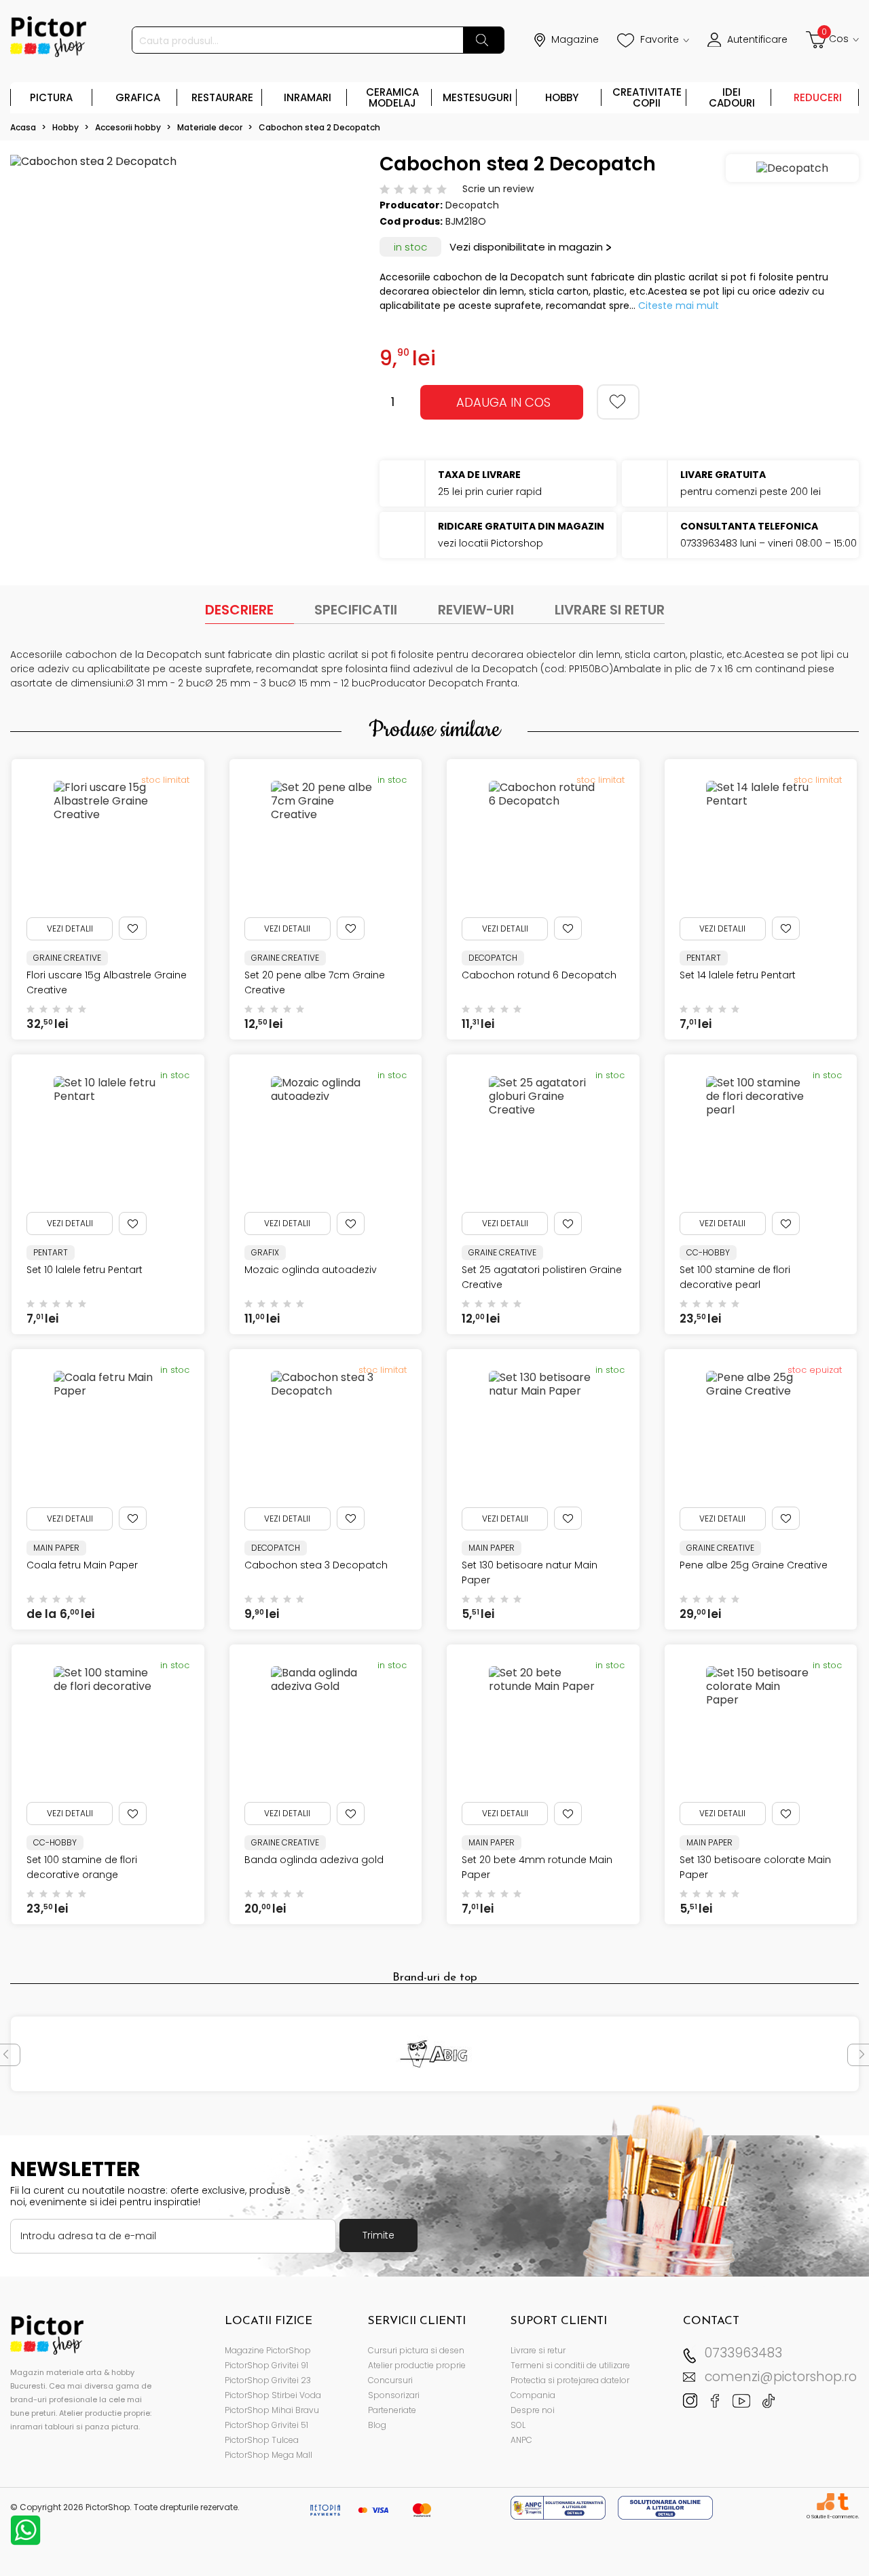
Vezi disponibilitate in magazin (526, 247)
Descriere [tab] (239, 610)
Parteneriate (392, 2410)
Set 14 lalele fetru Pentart (738, 975)
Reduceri (818, 97)
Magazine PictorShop (268, 2350)
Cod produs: (411, 221)
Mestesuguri (477, 97)
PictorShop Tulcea (262, 2440)
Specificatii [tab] (356, 610)
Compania (533, 2395)
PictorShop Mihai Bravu (272, 2410)
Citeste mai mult (679, 306)
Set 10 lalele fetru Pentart (85, 1270)
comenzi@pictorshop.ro (781, 2377)
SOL (518, 2425)
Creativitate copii (647, 97)
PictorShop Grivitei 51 (266, 2425)
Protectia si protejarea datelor (570, 2380)
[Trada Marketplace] (843, 2502)
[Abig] (435, 2054)
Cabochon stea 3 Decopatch (316, 1565)
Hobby (562, 97)
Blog (377, 2425)
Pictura (51, 97)
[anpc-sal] (559, 2507)
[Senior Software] (825, 2502)
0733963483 (743, 2353)
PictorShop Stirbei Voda (273, 2395)
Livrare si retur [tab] (610, 610)
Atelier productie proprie (417, 2365)
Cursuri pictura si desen (416, 2350)
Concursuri (390, 2380)
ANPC (521, 2440)
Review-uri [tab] (476, 610)
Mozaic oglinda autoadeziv (311, 1270)
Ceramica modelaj (392, 97)
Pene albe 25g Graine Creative (754, 1565)
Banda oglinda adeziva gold (314, 1860)
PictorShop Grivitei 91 (266, 2365)
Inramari (308, 97)
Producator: (411, 205)
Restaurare (222, 97)
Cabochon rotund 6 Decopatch (539, 975)
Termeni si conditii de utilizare (570, 2365)
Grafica (138, 97)
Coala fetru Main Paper (82, 1565)
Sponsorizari (394, 2395)
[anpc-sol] (665, 2507)
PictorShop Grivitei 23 (268, 2380)
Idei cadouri (732, 97)
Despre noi (533, 2410)
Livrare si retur (538, 2350)
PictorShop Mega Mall (269, 2455)
